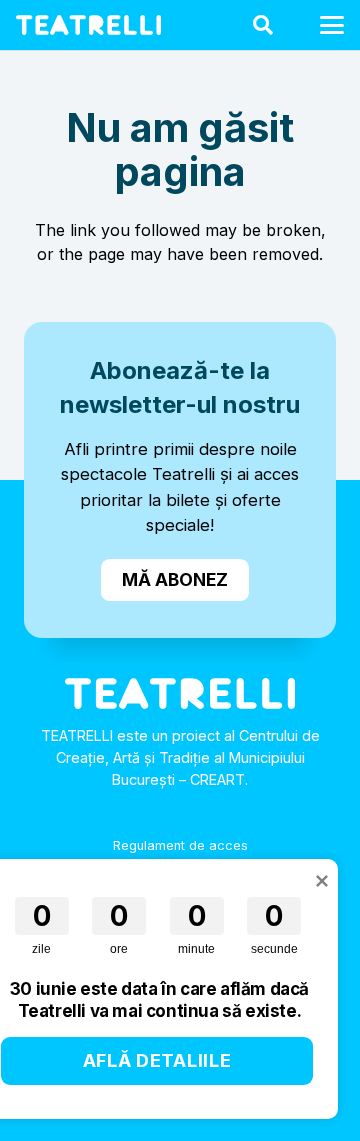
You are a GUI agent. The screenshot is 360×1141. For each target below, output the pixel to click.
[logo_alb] (88, 25)
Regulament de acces (180, 845)
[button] (263, 25)
